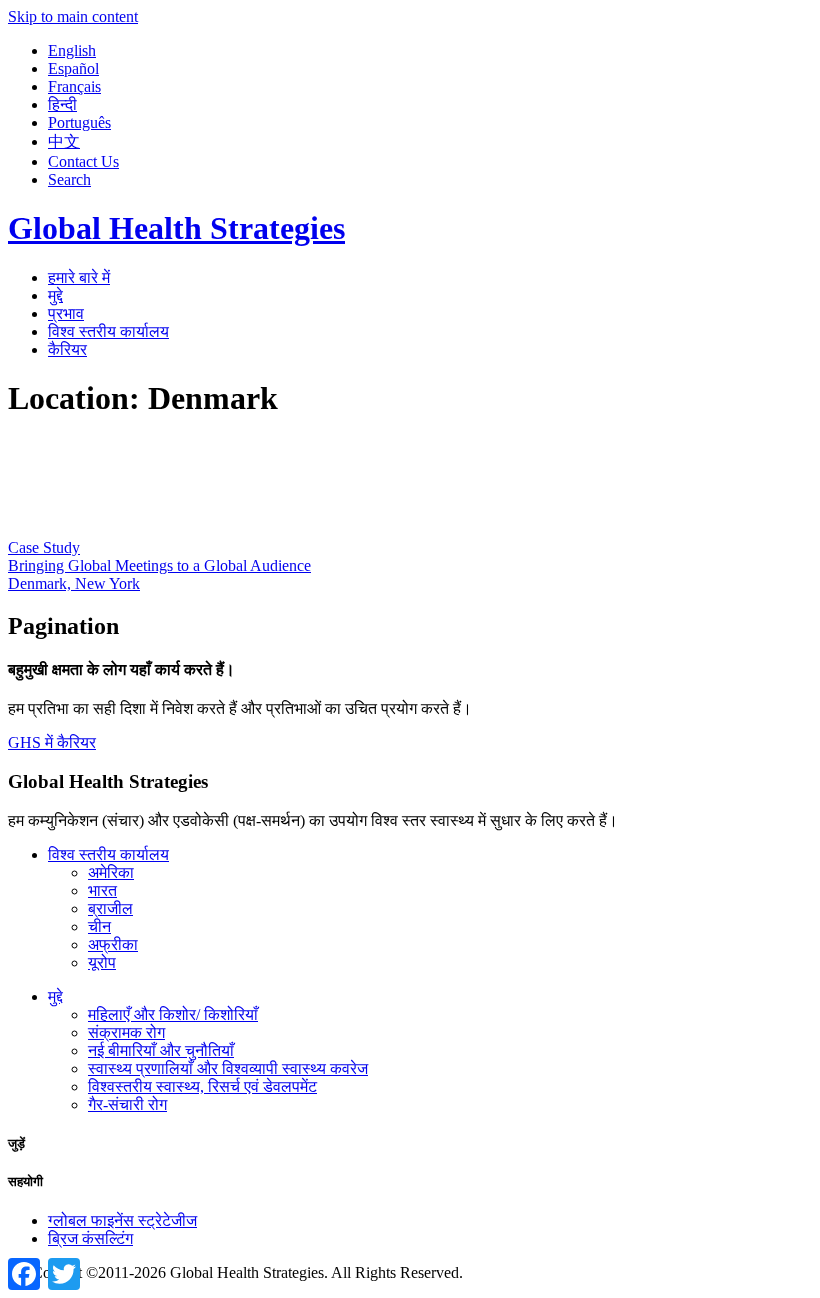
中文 (64, 141)
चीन (99, 926)
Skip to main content (73, 16)
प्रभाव (66, 313)
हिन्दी (62, 104)
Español (73, 68)
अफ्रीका (113, 944)
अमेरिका (111, 872)
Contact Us (83, 161)
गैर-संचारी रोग (127, 1104)
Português (79, 122)
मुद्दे (55, 295)
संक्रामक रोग (126, 1032)
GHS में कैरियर (52, 742)
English (72, 50)
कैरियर (67, 349)
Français (74, 86)
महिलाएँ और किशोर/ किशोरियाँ (173, 1014)
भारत (102, 890)
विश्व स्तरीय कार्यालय (108, 331)
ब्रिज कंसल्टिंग (90, 1238)
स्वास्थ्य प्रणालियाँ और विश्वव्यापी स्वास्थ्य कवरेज (228, 1068)
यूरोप (102, 962)
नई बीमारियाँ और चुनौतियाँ (161, 1050)
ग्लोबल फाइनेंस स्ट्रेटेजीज (122, 1220)
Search (69, 179)
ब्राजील (110, 908)
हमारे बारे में (79, 277)
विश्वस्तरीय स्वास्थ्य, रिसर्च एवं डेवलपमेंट (202, 1086)
